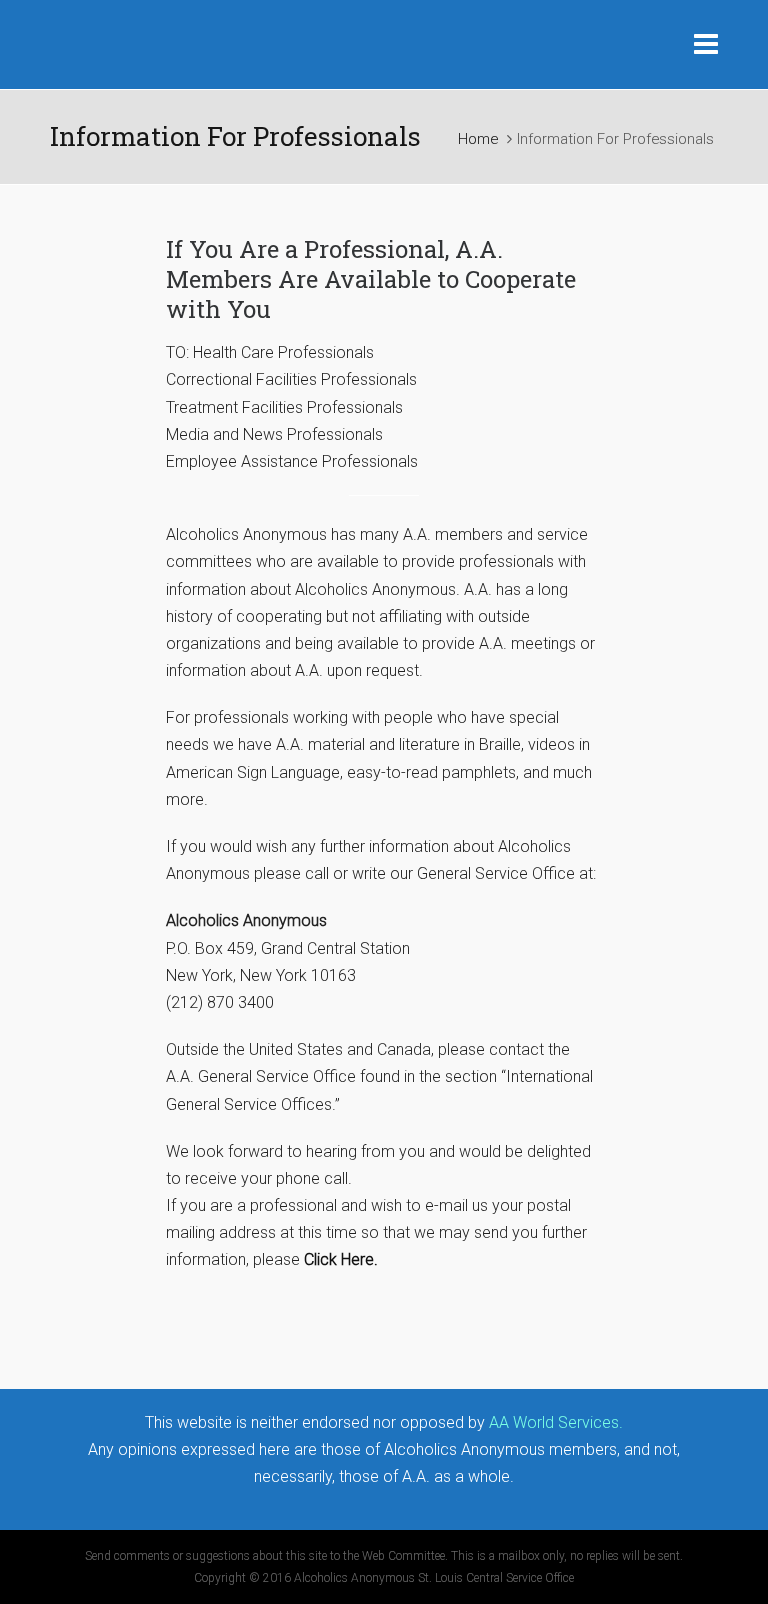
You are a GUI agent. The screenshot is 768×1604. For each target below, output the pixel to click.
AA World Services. (556, 1422)
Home (478, 139)
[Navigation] (706, 45)
